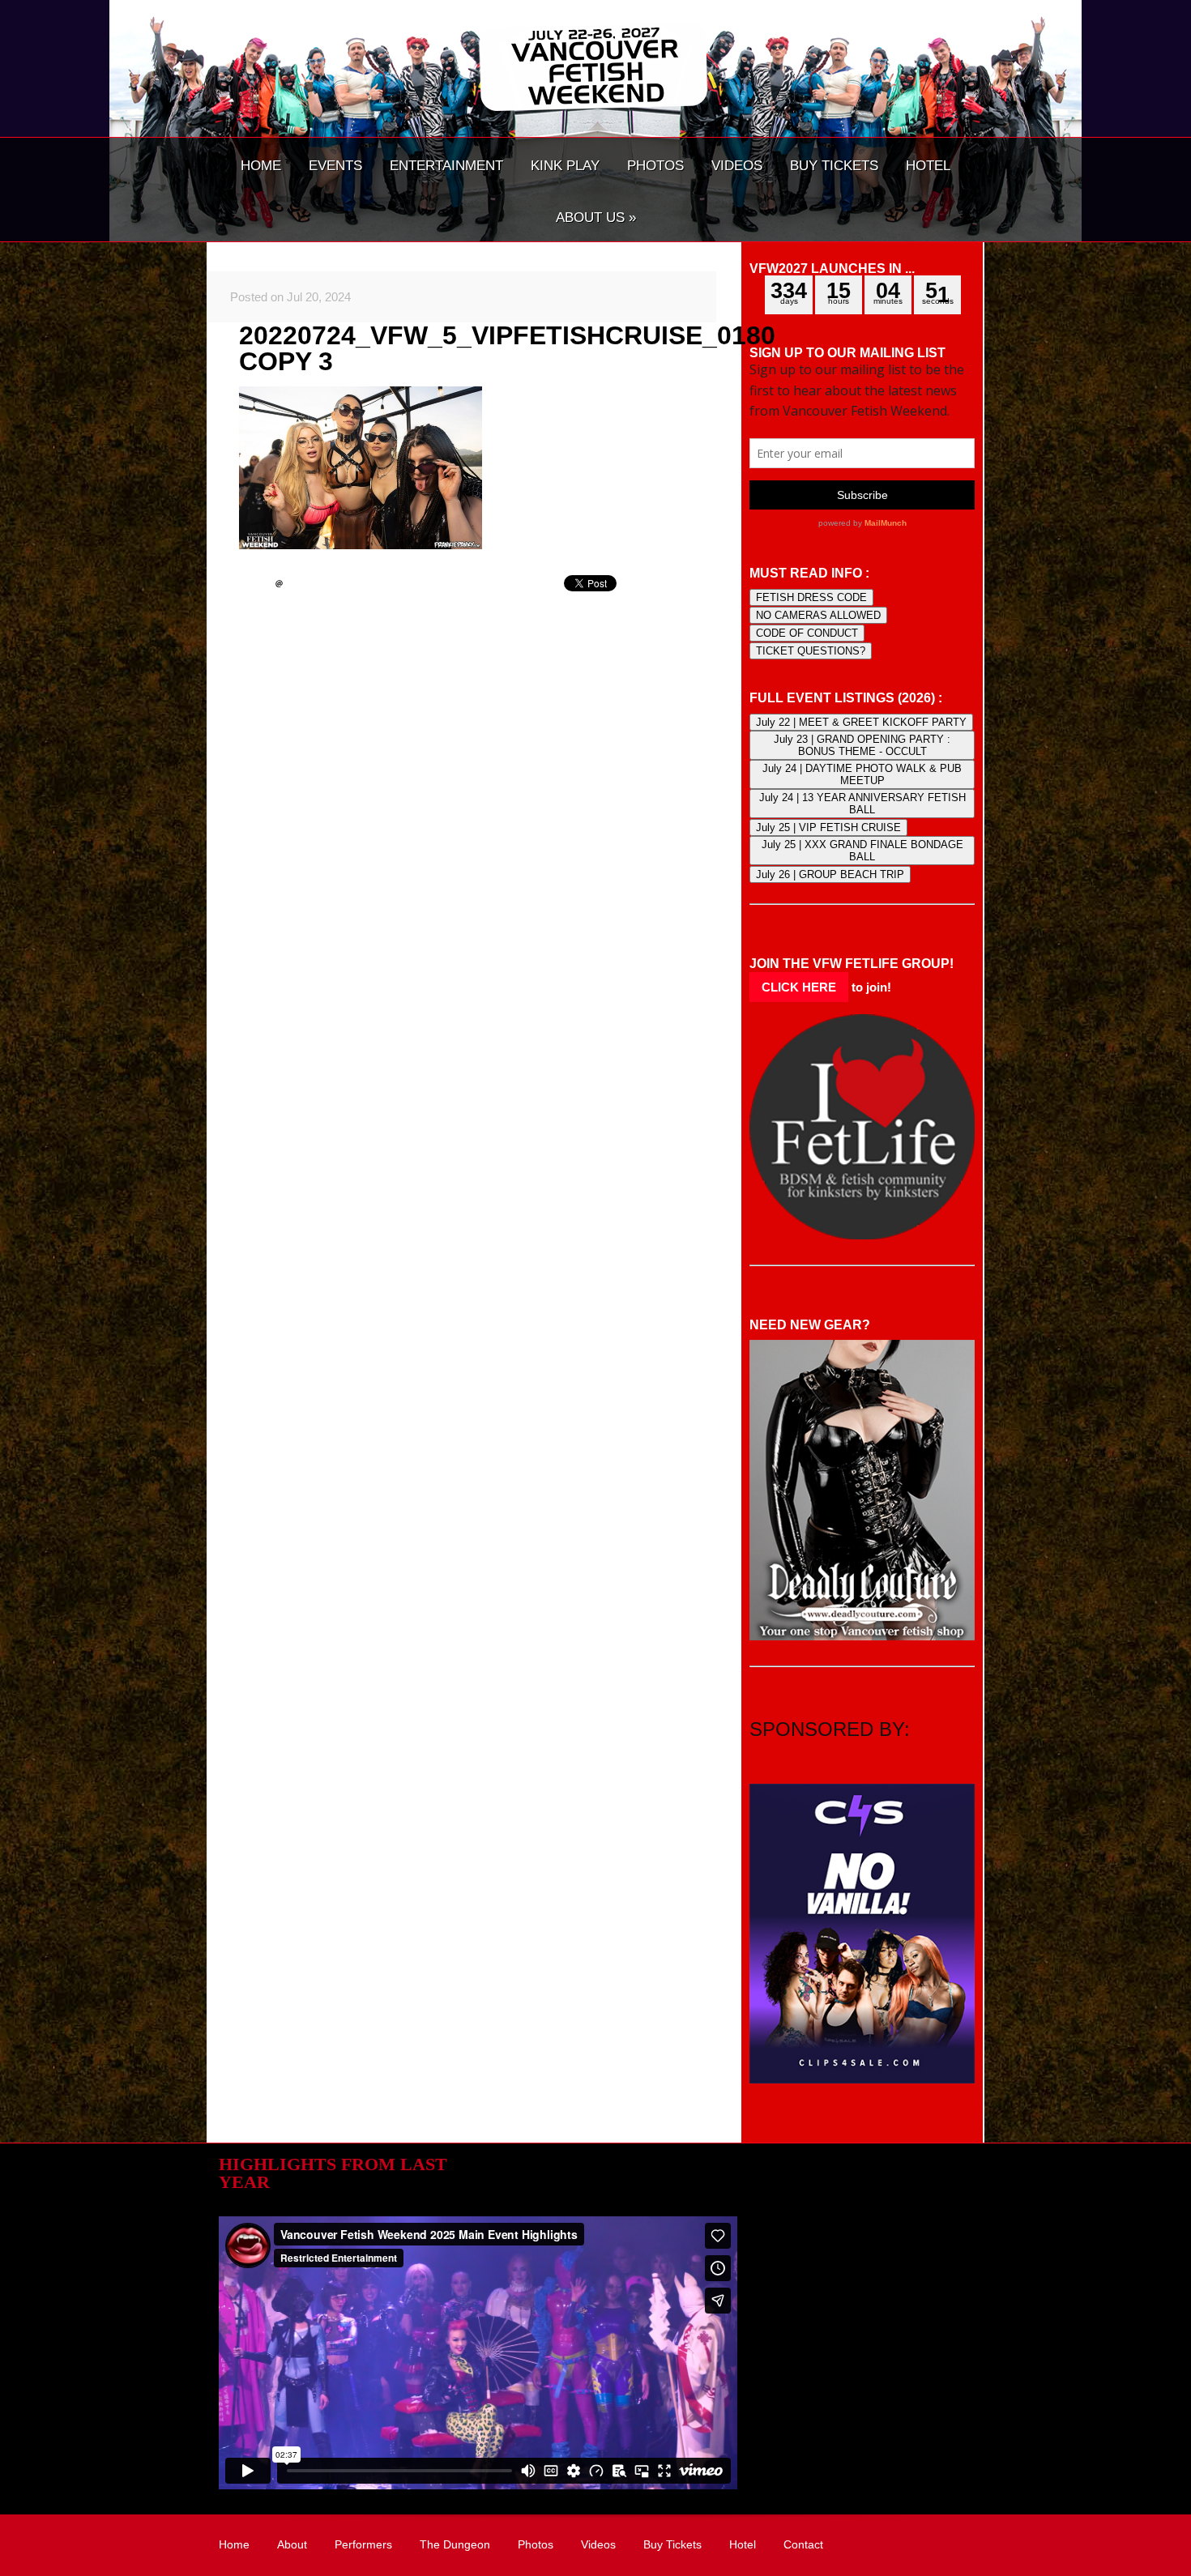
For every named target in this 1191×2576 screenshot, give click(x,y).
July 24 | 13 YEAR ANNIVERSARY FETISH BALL (862, 804)
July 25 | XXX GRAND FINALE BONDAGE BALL (862, 851)
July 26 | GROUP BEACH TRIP (830, 874)
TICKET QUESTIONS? (811, 651)
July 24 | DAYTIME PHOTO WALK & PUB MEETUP (862, 774)
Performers (363, 2544)
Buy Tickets (672, 2544)
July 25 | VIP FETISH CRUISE (828, 827)
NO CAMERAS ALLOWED (818, 615)
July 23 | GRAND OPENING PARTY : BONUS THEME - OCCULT (862, 745)
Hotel (743, 2544)
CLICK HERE (799, 987)
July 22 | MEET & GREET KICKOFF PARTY (861, 722)
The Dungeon (455, 2544)
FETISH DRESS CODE (811, 597)
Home (234, 2544)
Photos (536, 2544)
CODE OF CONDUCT (807, 633)
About (292, 2544)
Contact (803, 2544)
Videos (598, 2544)
